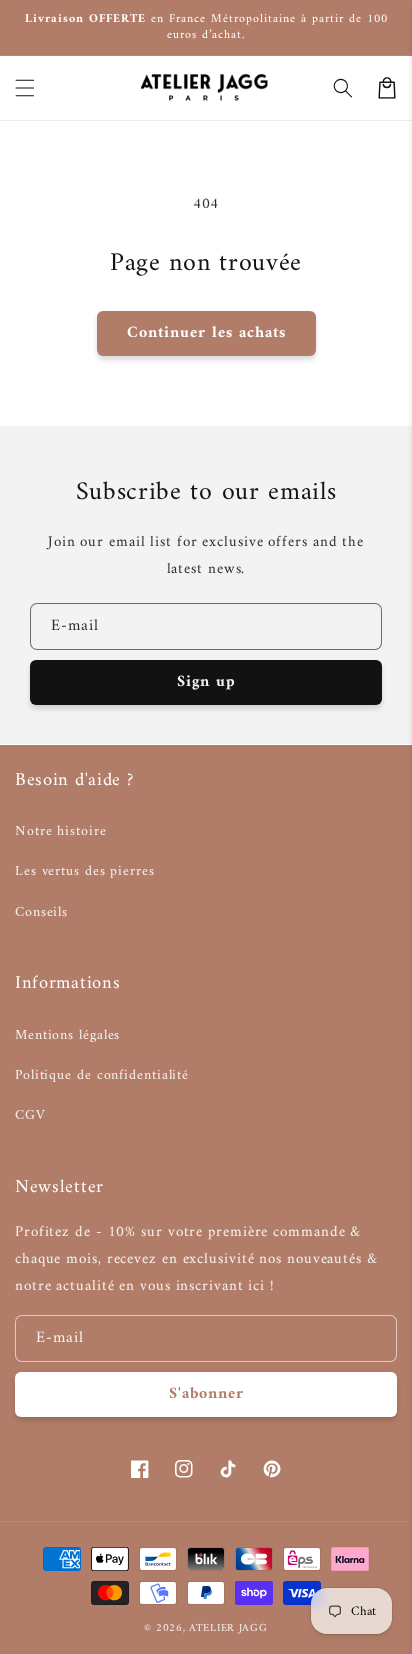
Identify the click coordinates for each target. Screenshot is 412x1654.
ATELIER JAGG (228, 1628)
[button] (25, 88)
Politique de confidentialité (102, 1075)
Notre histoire (61, 831)
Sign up (206, 682)
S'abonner (206, 1394)
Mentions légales (67, 1035)
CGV (30, 1115)
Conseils (41, 912)
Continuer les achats (206, 333)
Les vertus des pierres (85, 871)
